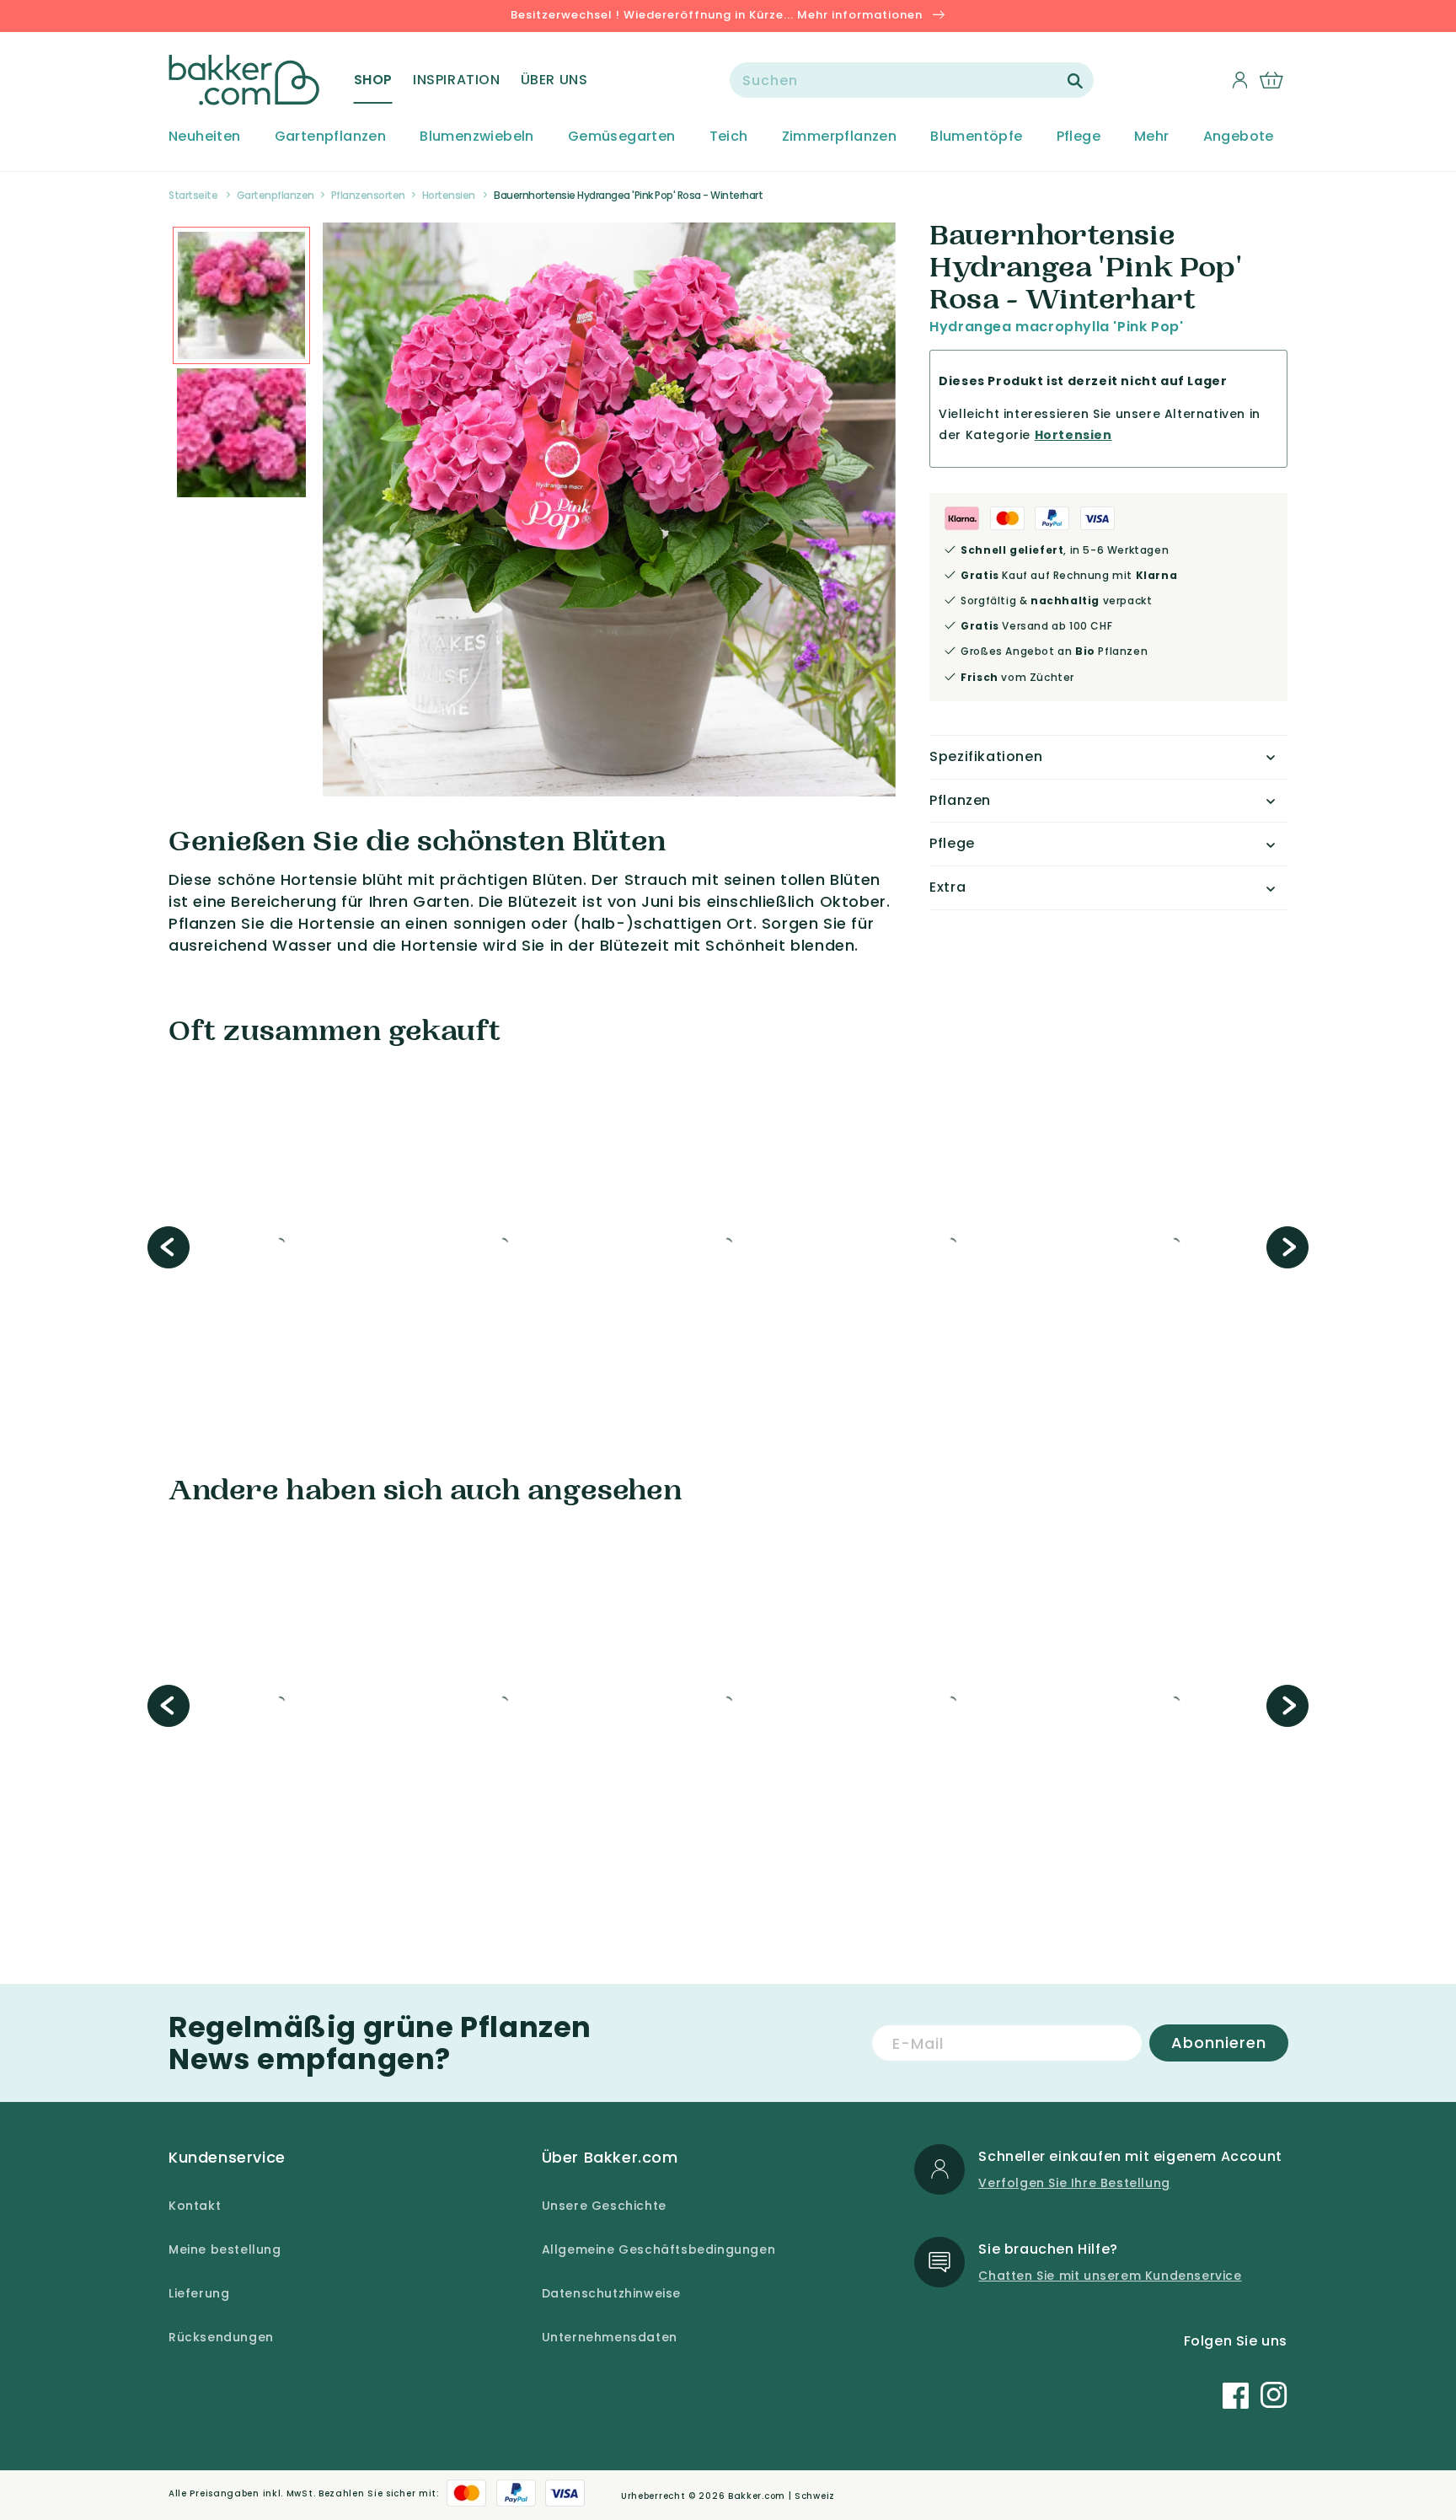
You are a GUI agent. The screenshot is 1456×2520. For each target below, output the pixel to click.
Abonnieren (1219, 2043)
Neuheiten (205, 137)
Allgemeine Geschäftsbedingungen (659, 2249)
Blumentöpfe (976, 137)
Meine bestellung (225, 2249)
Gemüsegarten (622, 137)
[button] (373, 80)
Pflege (1079, 137)
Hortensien (449, 195)
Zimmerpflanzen (840, 137)
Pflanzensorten (368, 195)
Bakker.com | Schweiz (782, 2496)
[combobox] (912, 80)
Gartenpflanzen (331, 137)
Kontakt (195, 2206)
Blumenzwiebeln (477, 137)
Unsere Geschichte (604, 2206)
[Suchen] (1075, 81)
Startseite (193, 195)
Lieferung (199, 2293)
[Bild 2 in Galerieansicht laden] (241, 295)
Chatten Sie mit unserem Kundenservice (1110, 2276)
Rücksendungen (221, 2337)
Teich (729, 137)
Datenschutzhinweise (611, 2293)
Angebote (1239, 137)
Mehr (1152, 137)
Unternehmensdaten (610, 2337)
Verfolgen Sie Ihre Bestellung (1074, 2183)
